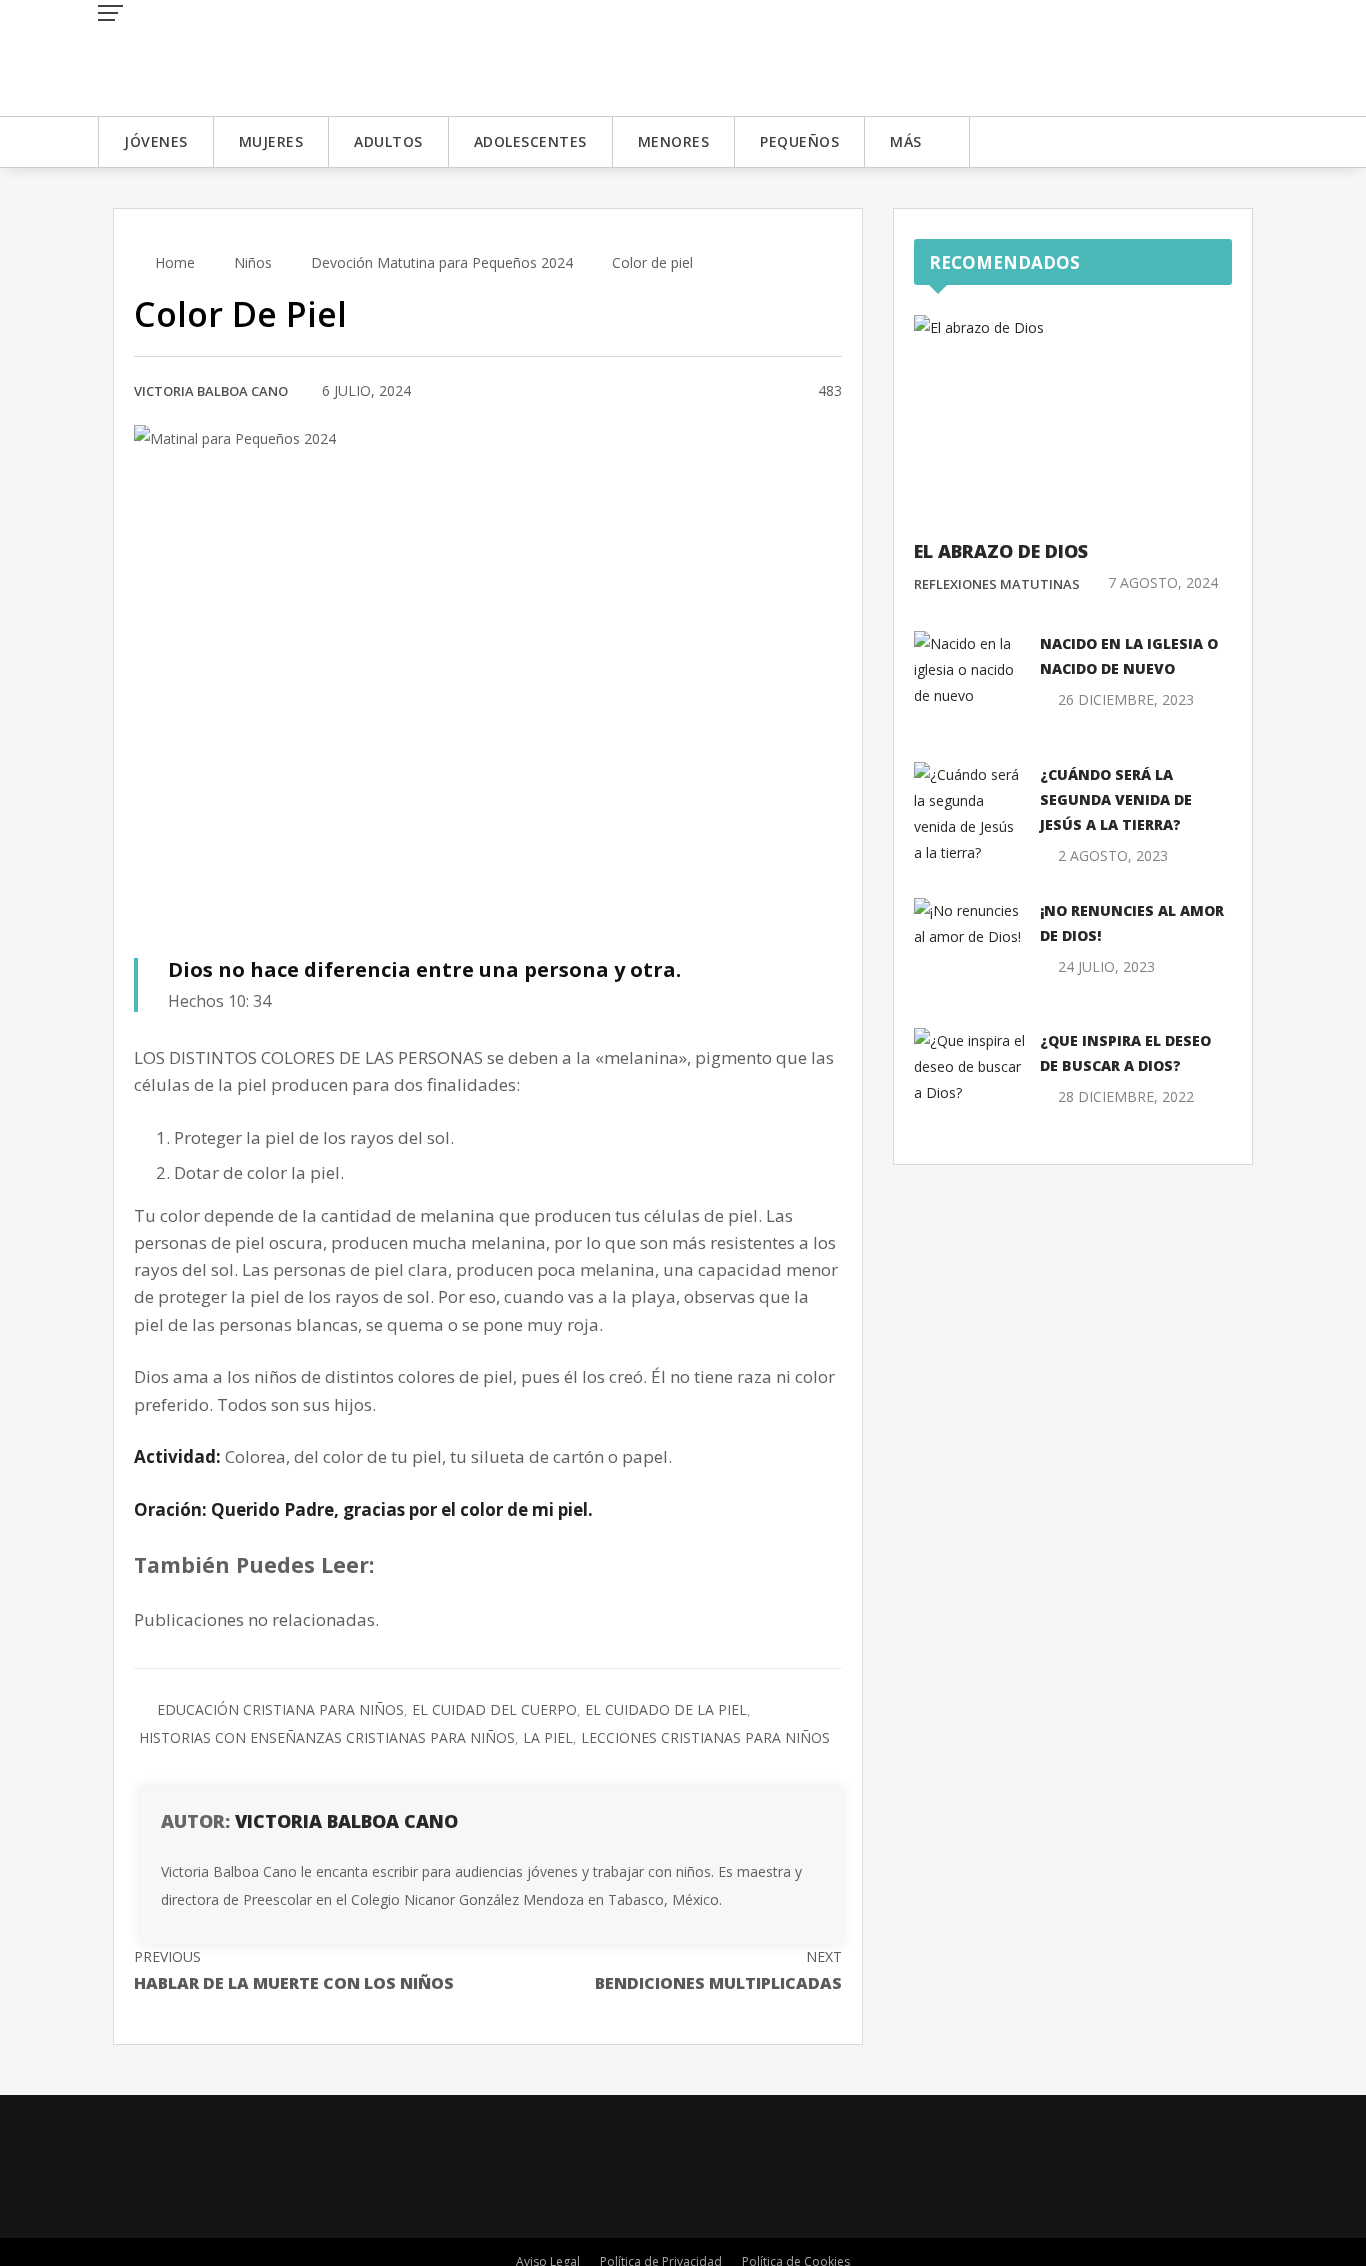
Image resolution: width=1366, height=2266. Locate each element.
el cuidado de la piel (666, 1709)
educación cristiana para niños (280, 1709)
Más (906, 141)
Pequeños (799, 141)
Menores (674, 141)
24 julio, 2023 (1106, 966)
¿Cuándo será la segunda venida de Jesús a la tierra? (1116, 799)
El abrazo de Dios (1001, 551)
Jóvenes (156, 141)
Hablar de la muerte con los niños (294, 1970)
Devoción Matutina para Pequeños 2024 (442, 262)
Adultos (388, 141)
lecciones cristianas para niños (705, 1737)
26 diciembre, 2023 (1126, 699)
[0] (778, 392)
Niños (253, 262)
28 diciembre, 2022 (1126, 1096)
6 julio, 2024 (366, 390)
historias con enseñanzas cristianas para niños (327, 1737)
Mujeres (271, 141)
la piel (548, 1737)
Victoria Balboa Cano (211, 391)
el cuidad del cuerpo (494, 1709)
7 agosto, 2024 (1163, 582)
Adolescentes (530, 141)
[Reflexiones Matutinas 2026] (243, 56)
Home (173, 262)
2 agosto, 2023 (1113, 855)
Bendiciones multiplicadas (718, 1970)
